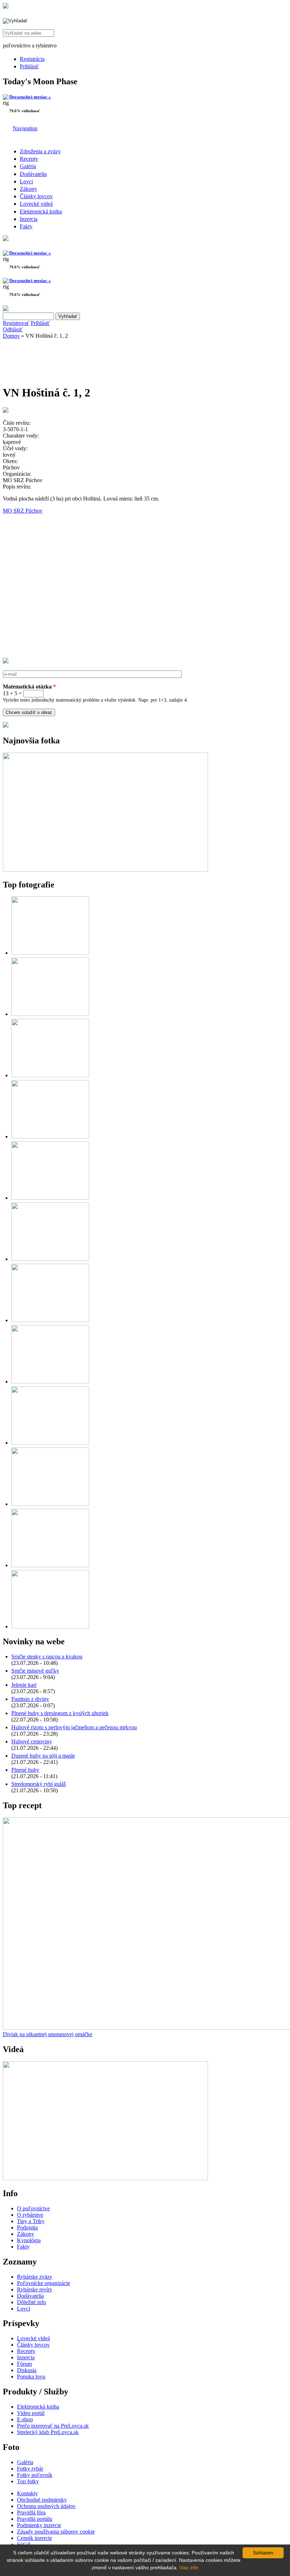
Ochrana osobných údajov (46, 2506)
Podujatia (27, 2227)
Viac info (189, 2568)
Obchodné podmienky (42, 2500)
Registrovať (16, 323)
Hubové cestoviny (32, 1741)
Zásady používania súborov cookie (56, 2532)
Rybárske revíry (35, 2289)
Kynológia (29, 2240)
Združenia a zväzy (40, 151)
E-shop (25, 2419)
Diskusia (27, 2370)
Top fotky (28, 2481)
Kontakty (27, 2493)
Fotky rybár (30, 2469)
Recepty (29, 159)
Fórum (24, 2364)
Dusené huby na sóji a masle (43, 1756)
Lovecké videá (36, 204)
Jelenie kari (24, 1685)
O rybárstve (30, 2215)
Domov (11, 336)
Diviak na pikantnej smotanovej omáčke (48, 2034)
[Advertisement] (59, 360)
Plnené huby (25, 1770)
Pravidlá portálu (35, 2519)
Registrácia (32, 59)
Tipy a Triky (31, 2221)
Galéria (28, 166)
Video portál (31, 2413)
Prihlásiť (29, 66)
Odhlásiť (13, 329)
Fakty (26, 226)
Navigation (25, 128)
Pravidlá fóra (31, 2512)
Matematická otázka (29, 687)
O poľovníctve (33, 2208)
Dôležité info (31, 2302)
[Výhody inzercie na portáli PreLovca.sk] (6, 726)
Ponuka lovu (31, 2377)
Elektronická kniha (41, 212)
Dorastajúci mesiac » (30, 97)
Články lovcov (36, 196)
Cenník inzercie (34, 2538)
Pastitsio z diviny (30, 1699)
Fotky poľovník (35, 2475)
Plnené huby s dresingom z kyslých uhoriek (60, 1713)
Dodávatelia (33, 174)
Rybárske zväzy (35, 2277)
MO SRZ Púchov (23, 511)
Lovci (26, 181)
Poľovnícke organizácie (43, 2283)
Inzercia (29, 219)
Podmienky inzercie (39, 2525)
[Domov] (6, 7)
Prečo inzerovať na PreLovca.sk (53, 2426)
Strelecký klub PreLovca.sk (48, 2432)
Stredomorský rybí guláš (39, 1784)
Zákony (28, 189)
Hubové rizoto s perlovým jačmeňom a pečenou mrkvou (74, 1727)
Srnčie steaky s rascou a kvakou (47, 1657)
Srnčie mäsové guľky (35, 1671)
